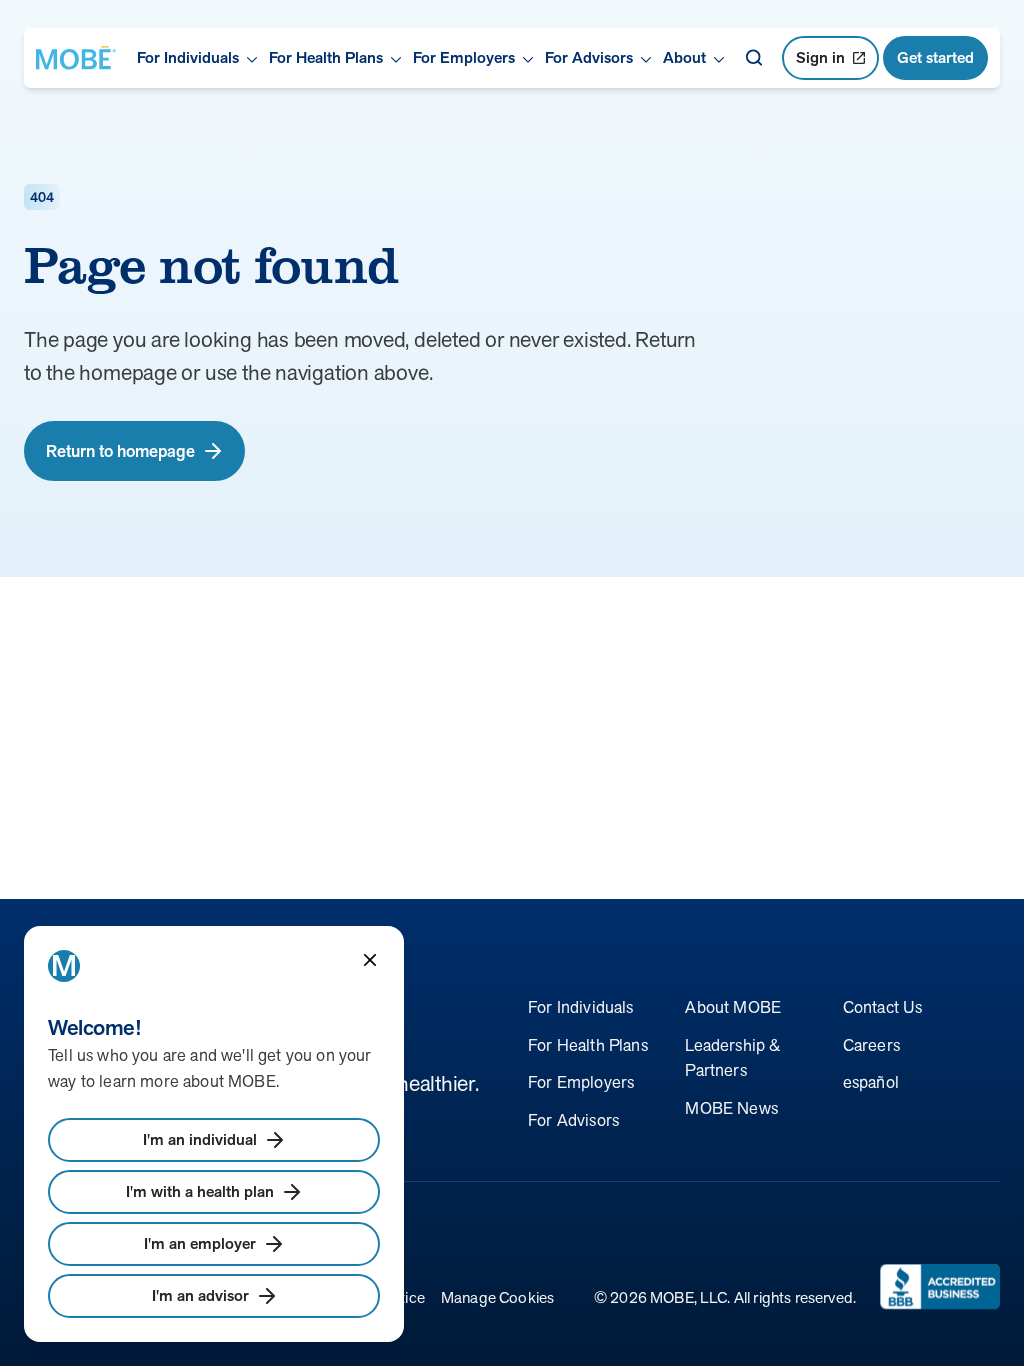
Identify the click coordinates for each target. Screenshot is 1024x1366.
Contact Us (883, 1007)
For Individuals (581, 1007)
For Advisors (573, 1120)
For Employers (581, 1082)
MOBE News (731, 1108)
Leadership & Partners (732, 1058)
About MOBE (733, 1007)
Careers (871, 1045)
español (871, 1082)
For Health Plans (588, 1045)
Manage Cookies (497, 1297)
